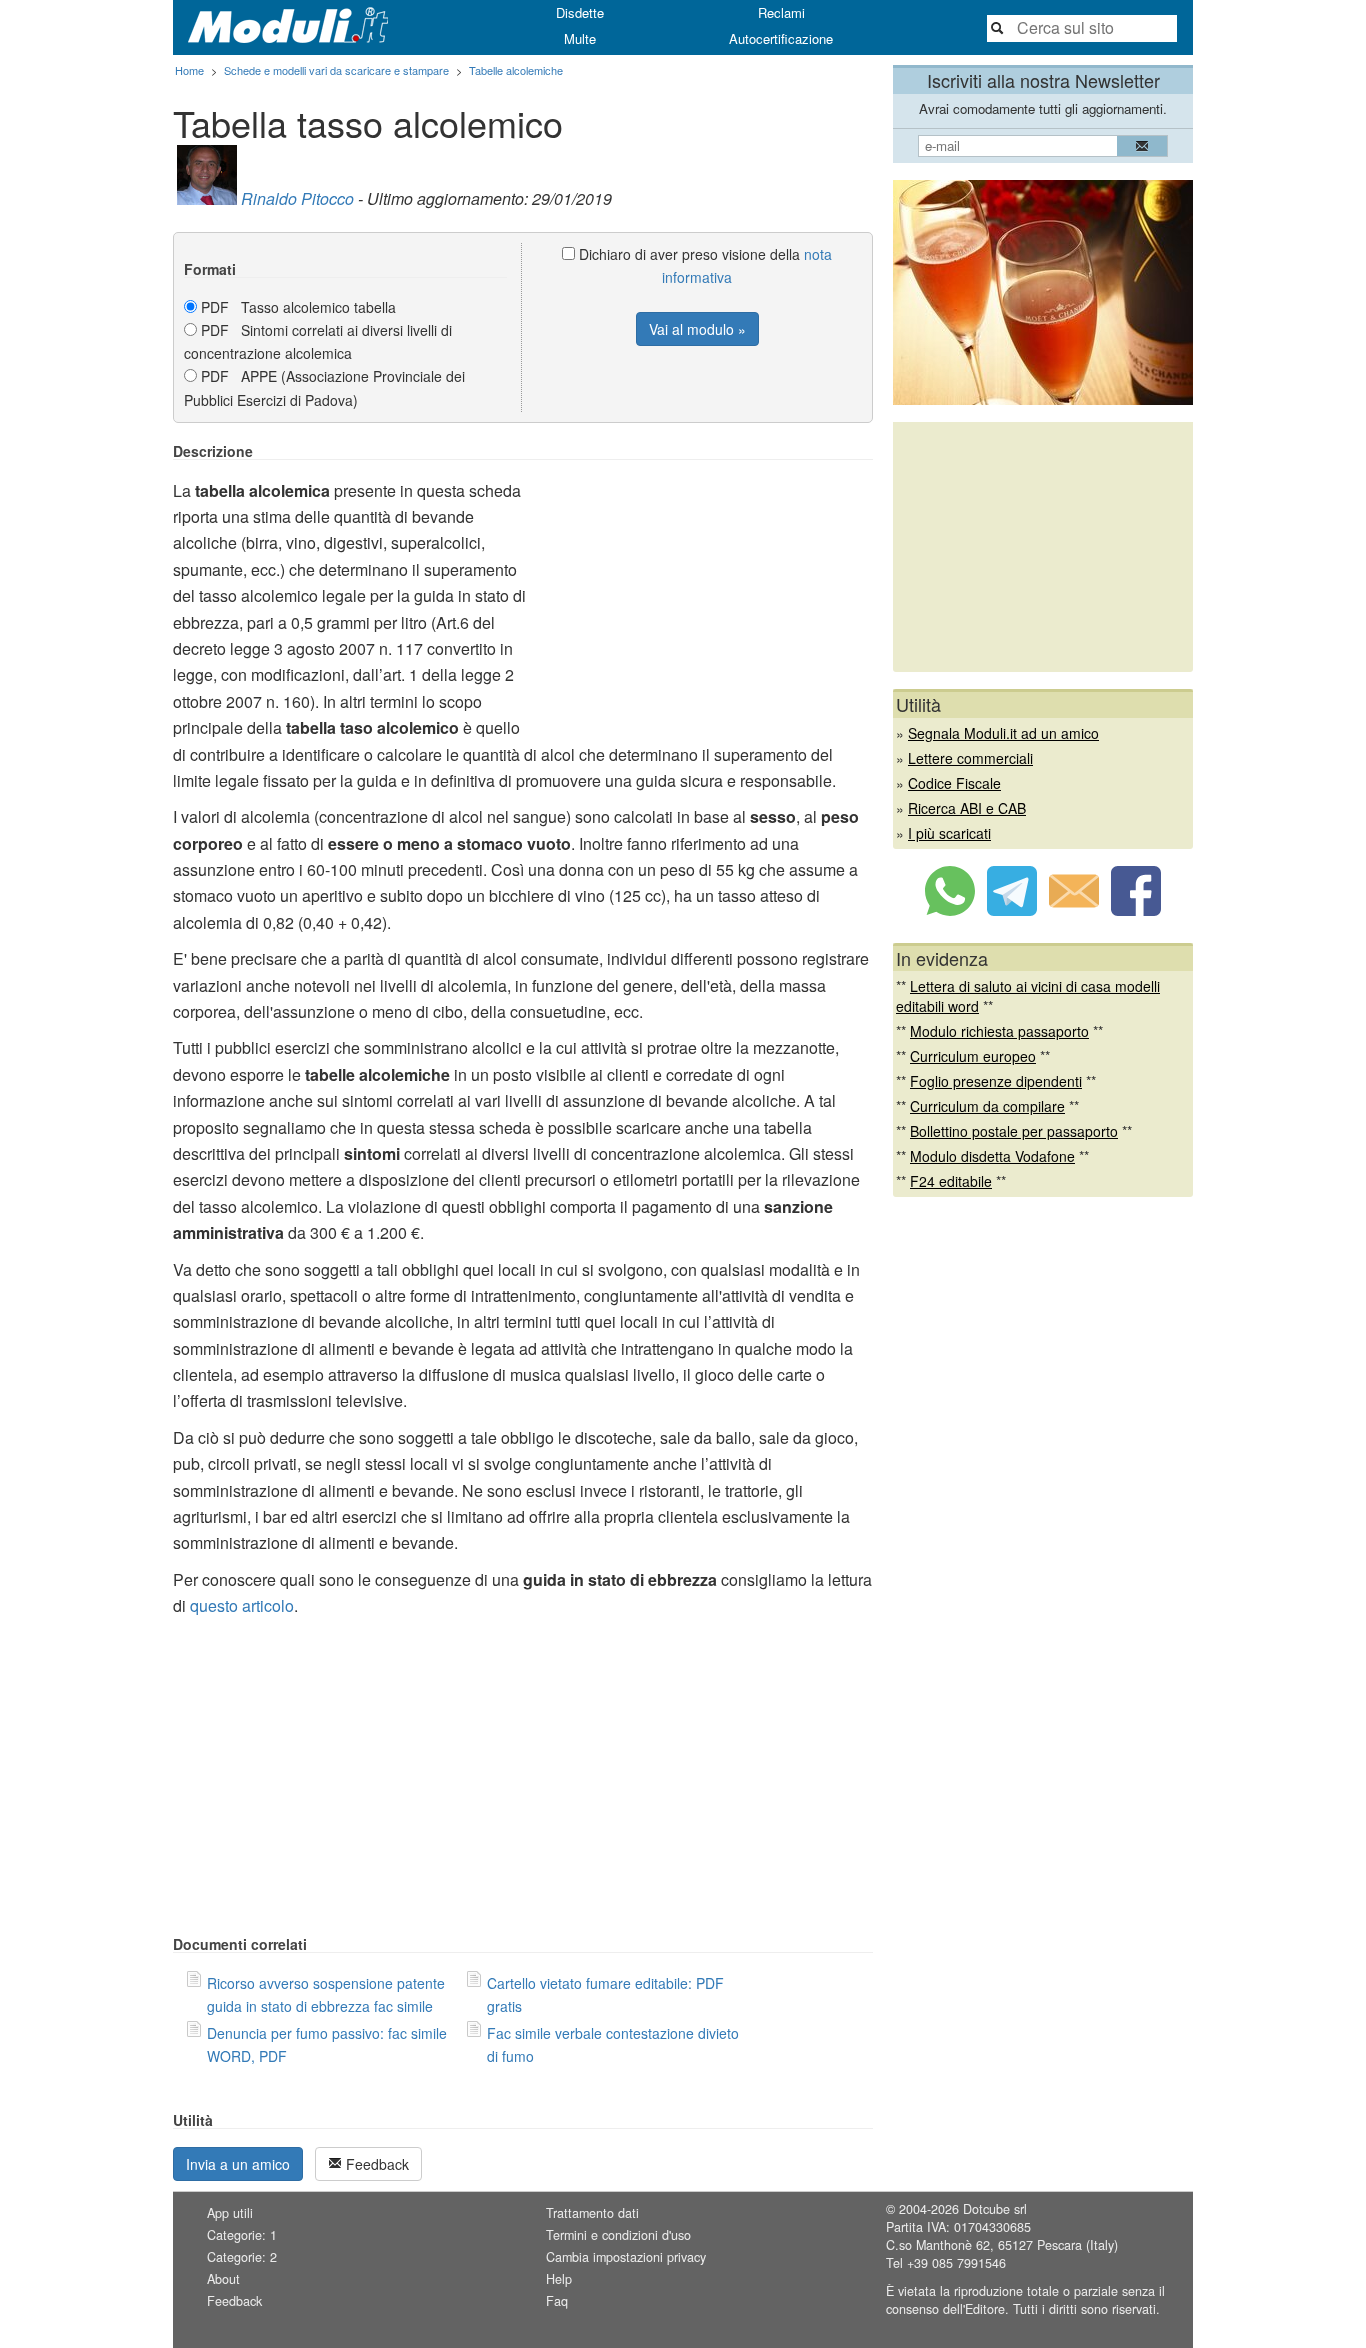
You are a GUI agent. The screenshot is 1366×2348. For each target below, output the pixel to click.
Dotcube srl (995, 2209)
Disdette (580, 12)
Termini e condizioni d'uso (618, 2235)
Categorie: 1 (242, 2235)
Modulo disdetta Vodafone (992, 1156)
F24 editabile (951, 1181)
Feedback (375, 2164)
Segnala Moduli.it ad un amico (1003, 733)
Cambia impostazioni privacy (626, 2257)
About (223, 2279)
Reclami (781, 12)
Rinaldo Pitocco (297, 198)
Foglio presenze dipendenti (996, 1081)
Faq (557, 2301)
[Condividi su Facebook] (1136, 910)
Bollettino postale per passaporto (1014, 1131)
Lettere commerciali (970, 758)
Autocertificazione (781, 38)
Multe (580, 38)
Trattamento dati (592, 2213)
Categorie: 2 (242, 2257)
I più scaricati (949, 833)
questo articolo (242, 1605)
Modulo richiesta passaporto (999, 1031)
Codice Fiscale (954, 783)
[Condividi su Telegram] (1012, 910)
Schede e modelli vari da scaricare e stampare (336, 70)
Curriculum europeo (973, 1056)
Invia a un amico (238, 2164)
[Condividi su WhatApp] (950, 910)
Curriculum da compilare (987, 1106)
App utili (230, 2213)
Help (559, 2279)
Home (189, 70)
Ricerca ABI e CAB (967, 808)
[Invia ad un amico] (1074, 910)
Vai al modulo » (697, 329)
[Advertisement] (705, 583)
